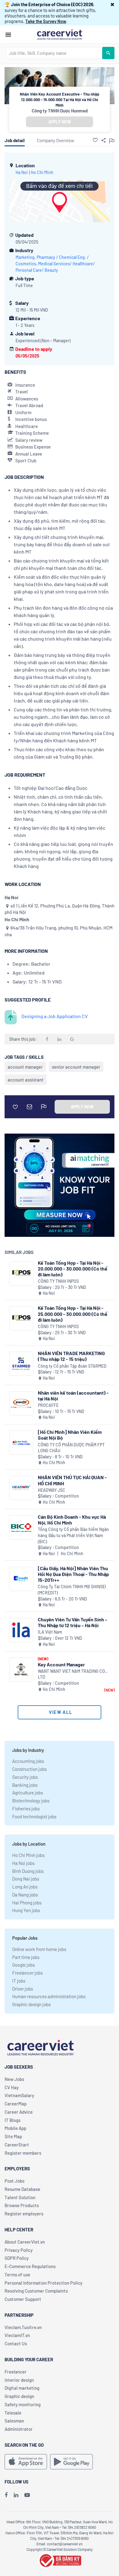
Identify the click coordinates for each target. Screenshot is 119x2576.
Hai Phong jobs (27, 1903)
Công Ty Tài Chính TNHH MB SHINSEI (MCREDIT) (72, 1590)
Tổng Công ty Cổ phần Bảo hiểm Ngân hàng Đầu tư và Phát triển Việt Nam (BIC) (73, 1535)
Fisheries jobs (26, 1809)
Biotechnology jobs (31, 1801)
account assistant (26, 1080)
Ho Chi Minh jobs (28, 1855)
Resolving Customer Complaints (36, 2291)
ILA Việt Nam (50, 1632)
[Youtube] (27, 2495)
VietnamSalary (19, 2095)
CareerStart (17, 2145)
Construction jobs (29, 1769)
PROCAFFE (48, 1405)
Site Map (13, 2136)
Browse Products (22, 2205)
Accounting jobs (28, 1761)
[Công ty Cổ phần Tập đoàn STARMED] (21, 1364)
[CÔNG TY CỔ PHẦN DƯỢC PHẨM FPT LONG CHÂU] (21, 1443)
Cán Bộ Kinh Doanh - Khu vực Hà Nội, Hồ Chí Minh (72, 1520)
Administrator (19, 2429)
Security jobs (25, 1777)
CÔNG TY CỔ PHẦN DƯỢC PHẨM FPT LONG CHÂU (71, 1448)
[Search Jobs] (108, 53)
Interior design (19, 2380)
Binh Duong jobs (28, 1871)
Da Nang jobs (25, 1895)
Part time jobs (26, 1957)
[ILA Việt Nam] (21, 1630)
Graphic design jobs (31, 2004)
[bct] (60, 2559)
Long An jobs (25, 1887)
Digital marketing (22, 2388)
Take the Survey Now (46, 21)
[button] (112, 4)
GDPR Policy (17, 2258)
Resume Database (22, 2189)
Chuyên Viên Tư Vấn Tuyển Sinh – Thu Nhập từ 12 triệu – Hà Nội (73, 1622)
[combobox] (54, 53)
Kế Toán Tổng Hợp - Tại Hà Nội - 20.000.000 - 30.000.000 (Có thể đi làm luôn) (73, 1269)
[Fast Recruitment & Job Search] (60, 34)
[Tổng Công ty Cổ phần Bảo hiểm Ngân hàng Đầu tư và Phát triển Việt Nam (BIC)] (21, 1527)
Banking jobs (25, 1785)
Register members (23, 2153)
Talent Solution (20, 2197)
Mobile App (15, 2128)
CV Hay (12, 2087)
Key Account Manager (61, 1664)
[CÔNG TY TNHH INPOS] (21, 1273)
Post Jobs (14, 2181)
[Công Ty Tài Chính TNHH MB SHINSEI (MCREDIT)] (21, 1579)
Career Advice (19, 2112)
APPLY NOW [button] (60, 122)
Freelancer (16, 2372)
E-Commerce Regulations (30, 2266)
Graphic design (19, 2396)
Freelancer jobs (27, 1973)
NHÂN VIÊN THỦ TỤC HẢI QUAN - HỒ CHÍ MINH (72, 1480)
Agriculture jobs (28, 1793)
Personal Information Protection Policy (43, 2283)
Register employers (24, 2214)
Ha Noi (22, 172)
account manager (25, 1067)
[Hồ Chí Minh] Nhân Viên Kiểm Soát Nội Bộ (70, 1435)
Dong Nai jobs (26, 1879)
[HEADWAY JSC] (21, 1488)
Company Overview (56, 140)
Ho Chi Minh (42, 172)
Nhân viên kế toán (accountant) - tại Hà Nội (73, 1396)
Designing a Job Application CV (55, 1016)
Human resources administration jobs (49, 1996)
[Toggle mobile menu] (8, 35)
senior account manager (76, 1067)
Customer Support (23, 2299)
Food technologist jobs (34, 1816)
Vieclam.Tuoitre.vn (23, 2327)
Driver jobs (23, 1989)
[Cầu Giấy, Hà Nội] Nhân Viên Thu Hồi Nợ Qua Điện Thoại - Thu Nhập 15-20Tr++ (73, 1574)
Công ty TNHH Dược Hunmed (60, 111)
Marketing (25, 257)
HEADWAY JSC (52, 1490)
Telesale (13, 2413)
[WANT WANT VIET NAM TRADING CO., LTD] (21, 1670)
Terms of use (17, 2275)
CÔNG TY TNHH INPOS (58, 1281)
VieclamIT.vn (17, 2335)
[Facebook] (6, 2495)
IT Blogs (13, 2120)
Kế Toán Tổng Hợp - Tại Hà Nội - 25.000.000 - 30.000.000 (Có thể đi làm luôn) (73, 1314)
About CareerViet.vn (25, 2242)
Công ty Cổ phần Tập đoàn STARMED (72, 1366)
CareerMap (16, 2104)
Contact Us (16, 2343)
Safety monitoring (23, 2404)
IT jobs (19, 1981)
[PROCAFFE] (21, 1403)
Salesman (14, 2421)
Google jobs (23, 1965)
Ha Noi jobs (23, 1863)
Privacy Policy (19, 2250)
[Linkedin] (16, 2495)
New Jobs (14, 2079)
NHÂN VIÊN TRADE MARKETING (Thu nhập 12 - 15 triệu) (71, 1356)
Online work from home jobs (39, 1949)
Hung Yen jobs (26, 1910)
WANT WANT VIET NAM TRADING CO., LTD (73, 1674)
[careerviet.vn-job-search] (26, 2462)
